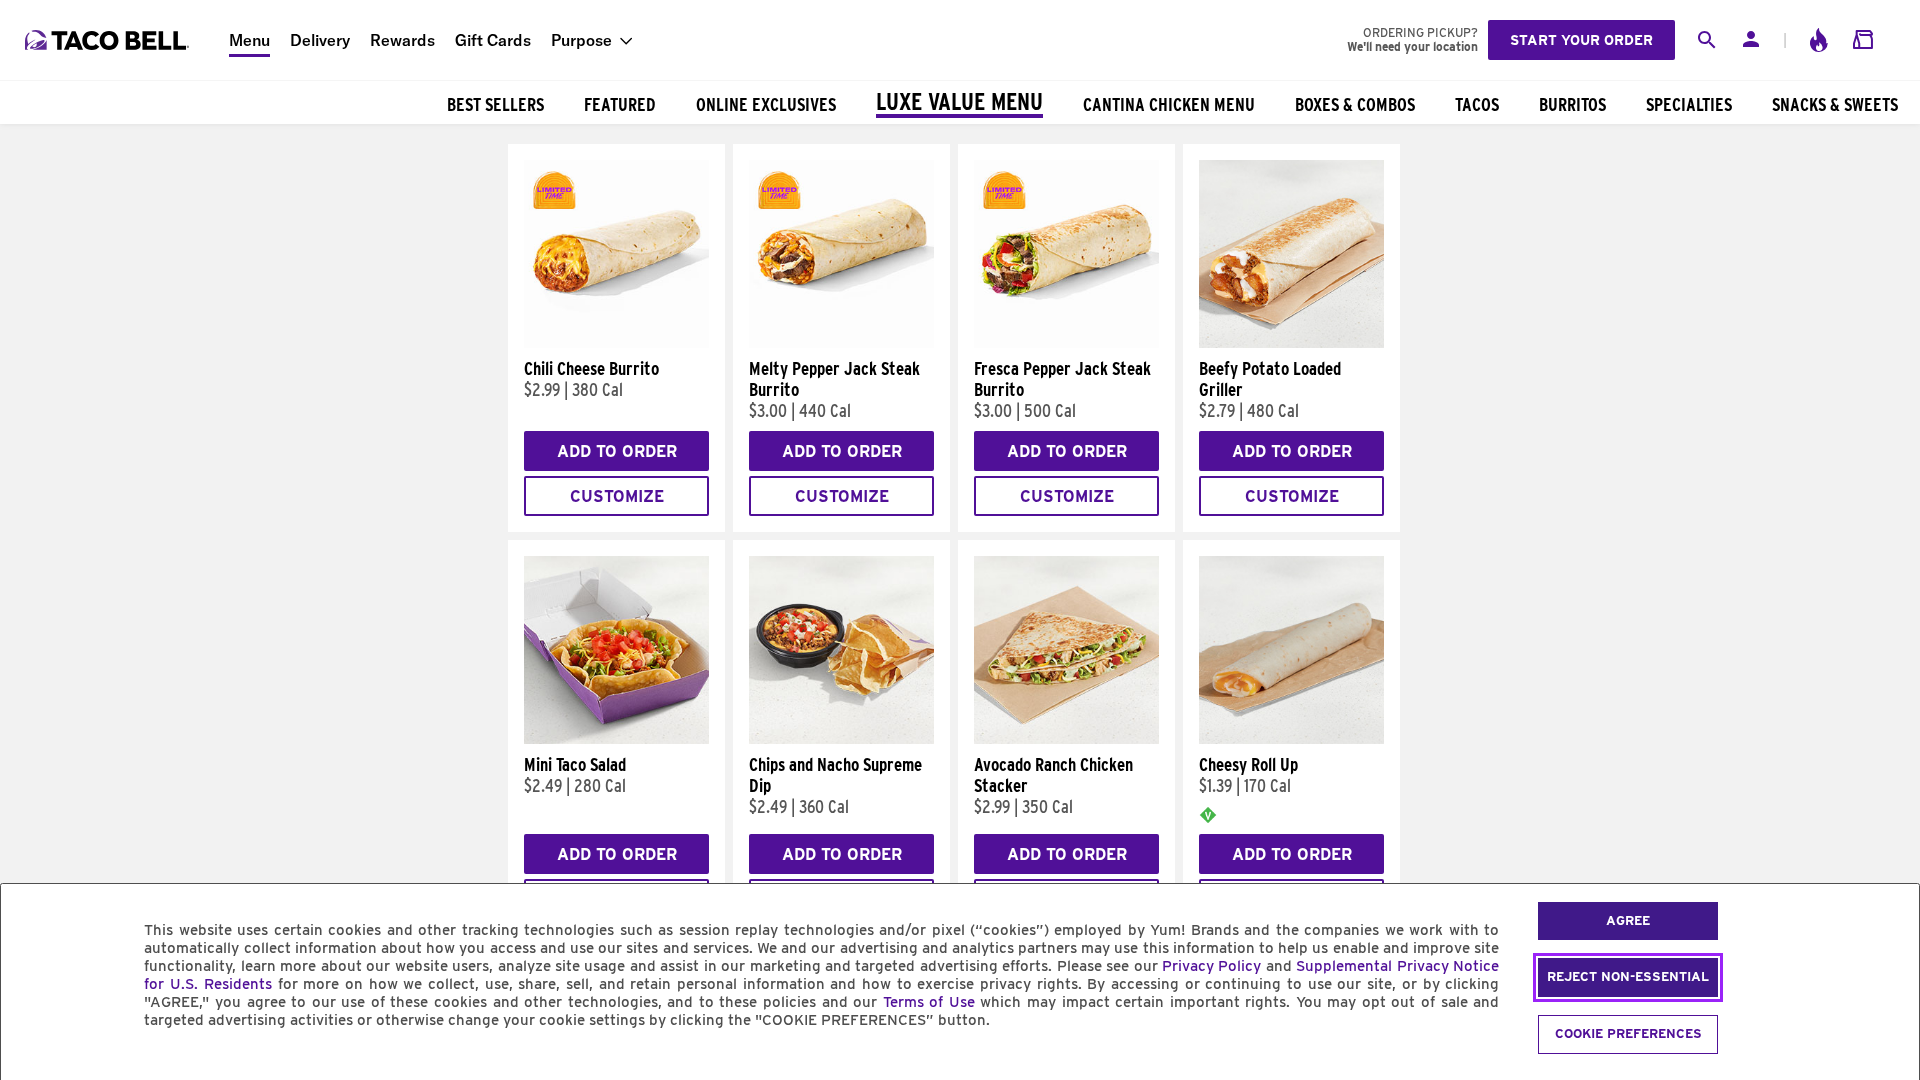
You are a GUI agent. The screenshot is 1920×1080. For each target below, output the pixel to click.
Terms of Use (929, 1002)
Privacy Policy (1211, 966)
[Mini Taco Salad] (616, 739)
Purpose (581, 40)
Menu (249, 40)
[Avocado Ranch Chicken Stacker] (1066, 739)
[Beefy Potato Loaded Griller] (1291, 343)
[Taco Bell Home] (109, 40)
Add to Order (617, 451)
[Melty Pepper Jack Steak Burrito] (841, 343)
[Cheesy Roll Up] (1291, 739)
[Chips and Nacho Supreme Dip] (841, 739)
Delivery (320, 40)
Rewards (402, 40)
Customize (617, 496)
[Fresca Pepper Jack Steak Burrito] (1066, 343)
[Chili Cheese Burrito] (616, 343)
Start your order (1581, 40)
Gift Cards (493, 40)
